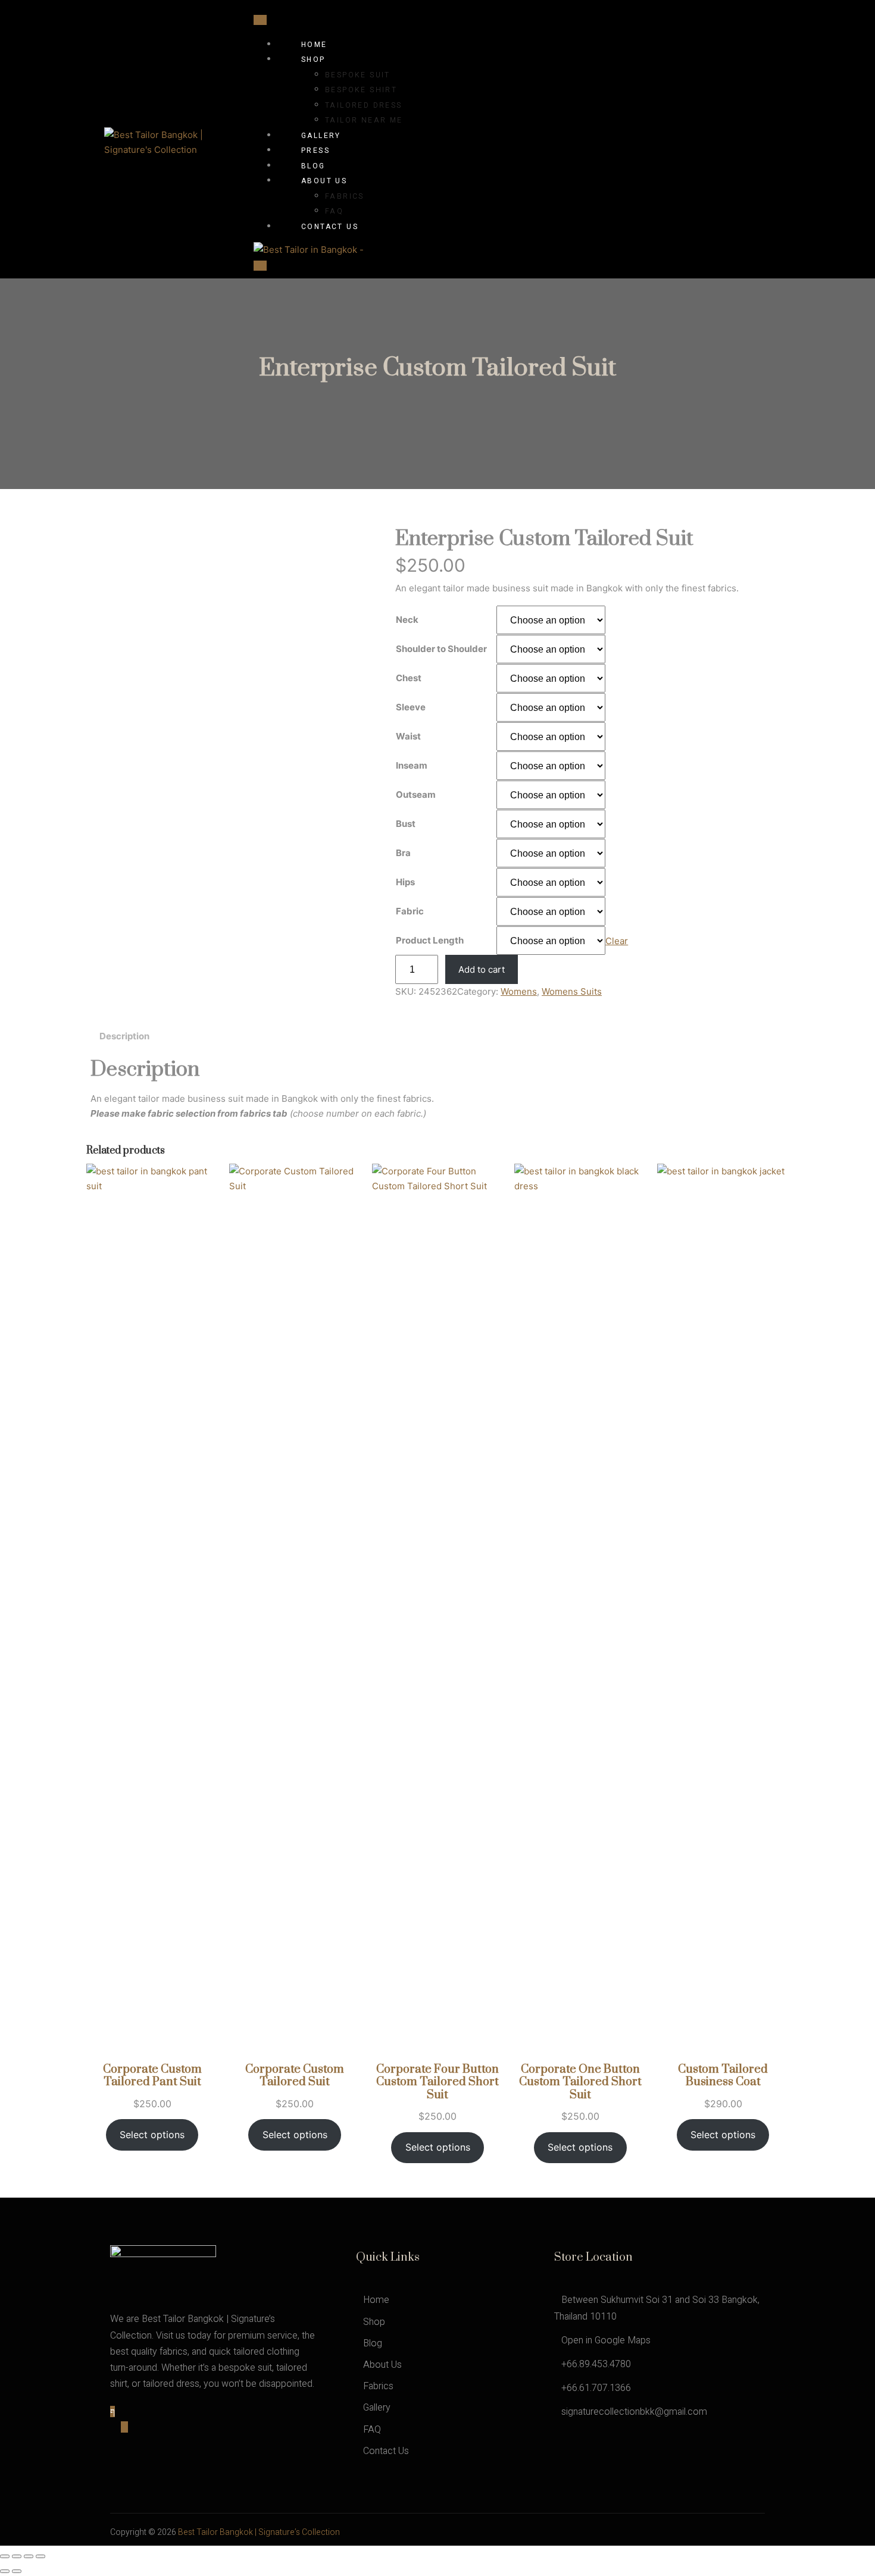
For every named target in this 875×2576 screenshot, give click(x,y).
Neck (407, 620)
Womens (519, 991)
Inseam (412, 765)
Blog (313, 166)
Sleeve (411, 707)
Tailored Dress (364, 105)
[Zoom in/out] (5, 2556)
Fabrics (345, 196)
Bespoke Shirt (361, 90)
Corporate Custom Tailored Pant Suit (152, 2076)
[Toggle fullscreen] (17, 2556)
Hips (405, 882)
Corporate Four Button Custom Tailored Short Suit (437, 2083)
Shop (313, 59)
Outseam (416, 795)
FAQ (334, 211)
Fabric (410, 911)
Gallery (321, 136)
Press (315, 151)
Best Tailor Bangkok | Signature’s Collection (259, 2532)
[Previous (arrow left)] (5, 2571)
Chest (409, 678)
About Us (324, 181)
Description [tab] (124, 1036)
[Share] (29, 2556)
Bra (403, 853)
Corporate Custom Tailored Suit (295, 2076)
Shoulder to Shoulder (441, 649)
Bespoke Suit (358, 75)
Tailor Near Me (364, 120)
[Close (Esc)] (40, 2556)
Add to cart (482, 969)
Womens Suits (572, 991)
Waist (408, 736)
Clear (617, 941)
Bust (406, 824)
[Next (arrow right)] (17, 2571)
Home (314, 45)
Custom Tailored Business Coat (723, 2076)
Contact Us (330, 227)
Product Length (430, 940)
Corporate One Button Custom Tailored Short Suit (580, 2083)
